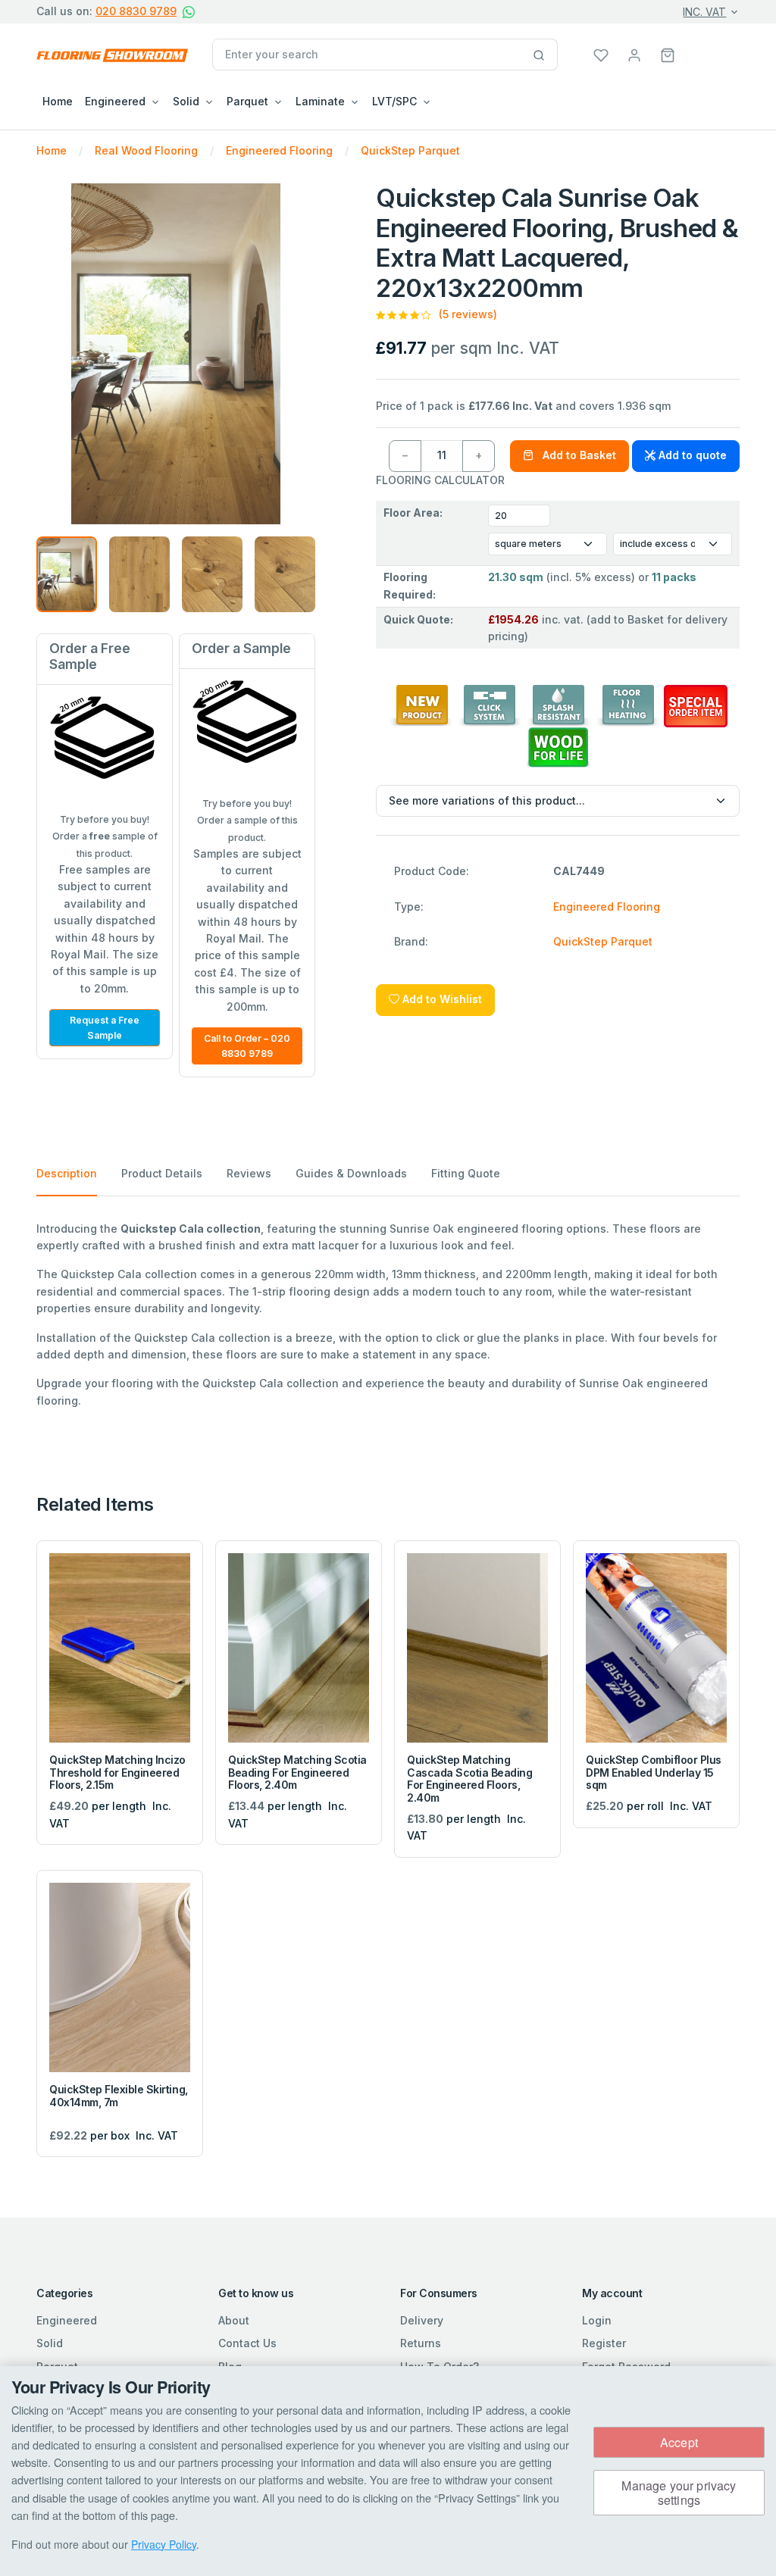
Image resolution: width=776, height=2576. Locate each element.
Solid (50, 2343)
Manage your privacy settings (679, 2493)
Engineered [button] (115, 101)
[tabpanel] (388, 1315)
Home (58, 101)
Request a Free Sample (105, 1028)
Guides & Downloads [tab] (351, 1173)
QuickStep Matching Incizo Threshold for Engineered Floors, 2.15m (117, 1773)
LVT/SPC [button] (394, 101)
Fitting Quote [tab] (466, 1173)
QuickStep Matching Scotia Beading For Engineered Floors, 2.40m (297, 1773)
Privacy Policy (164, 2544)
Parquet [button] (247, 101)
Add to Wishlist (441, 999)
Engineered (67, 2320)
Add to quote (691, 455)
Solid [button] (186, 101)
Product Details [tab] (162, 1173)
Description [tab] (67, 1173)
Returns (421, 2343)
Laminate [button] (320, 101)
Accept (679, 2442)
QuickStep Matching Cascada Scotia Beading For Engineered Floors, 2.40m (469, 1779)
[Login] (634, 54)
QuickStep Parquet (603, 941)
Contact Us (247, 2343)
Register (604, 2343)
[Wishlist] (601, 54)
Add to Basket (578, 455)
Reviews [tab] (249, 1173)
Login (597, 2320)
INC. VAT (704, 12)
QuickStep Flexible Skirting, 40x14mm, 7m (119, 2096)
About (234, 2320)
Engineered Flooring (607, 907)
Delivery (422, 2320)
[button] (668, 54)
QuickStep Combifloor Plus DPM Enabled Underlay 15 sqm (654, 1773)
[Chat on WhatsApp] (189, 12)
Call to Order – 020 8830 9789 (247, 1046)
